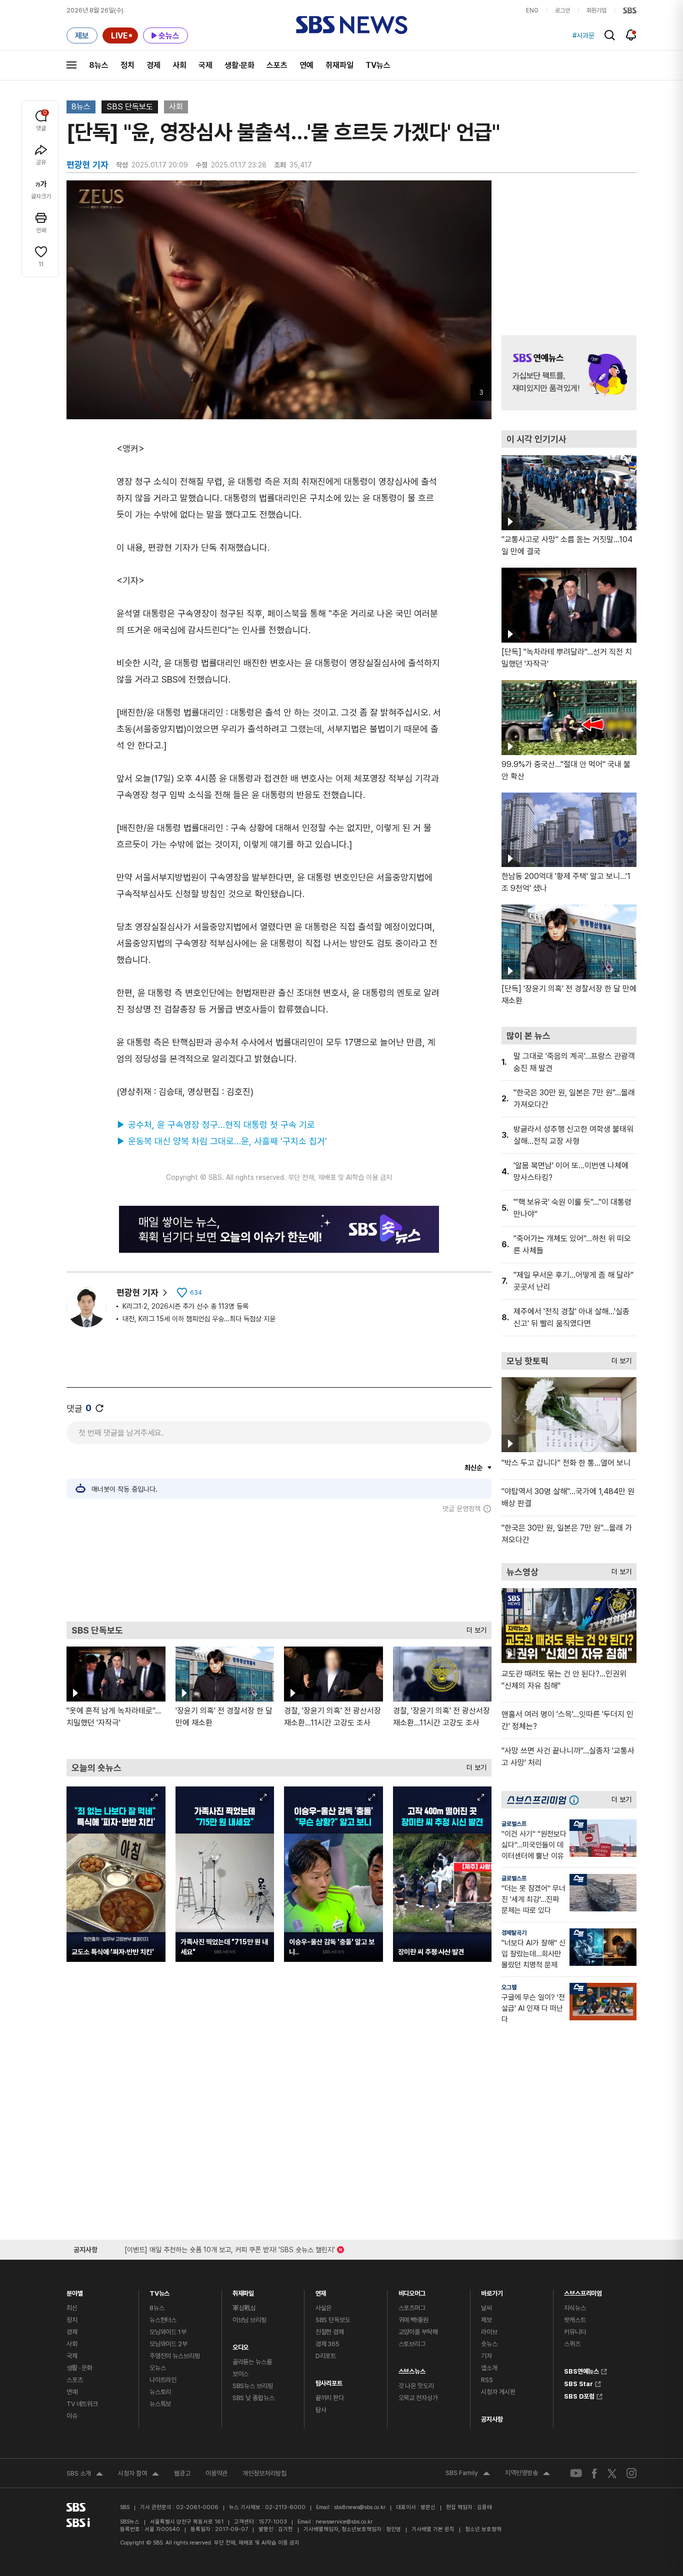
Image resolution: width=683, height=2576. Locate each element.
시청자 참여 (138, 2475)
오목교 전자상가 (418, 2398)
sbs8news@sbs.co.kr (360, 2507)
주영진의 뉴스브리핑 (175, 2356)
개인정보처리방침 (264, 2473)
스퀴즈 (572, 2344)
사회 (179, 65)
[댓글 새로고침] (99, 1408)
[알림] (631, 35)
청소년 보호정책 (483, 2529)
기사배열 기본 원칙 (433, 2529)
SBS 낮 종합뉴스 (253, 2398)
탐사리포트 (329, 2381)
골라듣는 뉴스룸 (252, 2362)
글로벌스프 (514, 1824)
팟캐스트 (575, 2320)
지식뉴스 (575, 2308)
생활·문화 (239, 65)
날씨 (486, 2308)
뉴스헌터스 (163, 2320)
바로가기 (492, 2291)
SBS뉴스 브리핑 (253, 2386)
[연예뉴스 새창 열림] (569, 373)
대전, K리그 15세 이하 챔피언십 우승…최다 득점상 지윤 (199, 1319)
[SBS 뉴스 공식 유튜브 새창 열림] (576, 2473)
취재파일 (339, 65)
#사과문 (583, 35)
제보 (486, 2320)
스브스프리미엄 (583, 2291)
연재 (321, 2291)
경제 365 (327, 2344)
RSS (487, 2380)
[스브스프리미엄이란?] (576, 1800)
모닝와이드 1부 (168, 2332)
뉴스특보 (160, 2404)
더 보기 (474, 1628)
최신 (72, 2308)
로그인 (562, 10)
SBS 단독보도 (130, 107)
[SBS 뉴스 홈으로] (352, 25)
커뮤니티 (575, 2332)
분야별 (75, 2291)
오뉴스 (158, 2368)
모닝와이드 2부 (168, 2344)
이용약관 (216, 2473)
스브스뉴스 (412, 2369)
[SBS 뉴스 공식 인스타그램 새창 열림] (631, 2473)
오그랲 (509, 1987)
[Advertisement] (279, 1567)
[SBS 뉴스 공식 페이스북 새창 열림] (595, 2473)
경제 (153, 65)
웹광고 (182, 2473)
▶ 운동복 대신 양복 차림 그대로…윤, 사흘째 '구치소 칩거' (222, 1141)
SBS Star (578, 2383)
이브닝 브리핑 (249, 2320)
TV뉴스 (378, 65)
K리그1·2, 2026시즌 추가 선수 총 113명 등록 (185, 1306)
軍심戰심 (244, 2308)
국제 (205, 65)
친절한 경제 (330, 2332)
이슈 (72, 2416)
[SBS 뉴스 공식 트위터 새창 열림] (612, 2473)
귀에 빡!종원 (413, 2320)
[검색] (610, 35)
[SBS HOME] (630, 10)
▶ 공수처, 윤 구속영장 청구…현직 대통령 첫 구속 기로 (216, 1125)
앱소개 (489, 2368)
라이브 (489, 2332)
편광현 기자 (137, 1292)
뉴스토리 (160, 2392)
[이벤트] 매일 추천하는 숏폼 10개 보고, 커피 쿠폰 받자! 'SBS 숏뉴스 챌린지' (230, 2248)
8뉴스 (99, 65)
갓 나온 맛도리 (416, 2386)
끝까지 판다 (330, 2398)
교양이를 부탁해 (418, 2332)
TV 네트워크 (82, 2404)
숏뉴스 (489, 2344)
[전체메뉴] (71, 65)
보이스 (241, 2374)
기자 (486, 2356)
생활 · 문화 (79, 2368)
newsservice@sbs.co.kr (344, 2522)
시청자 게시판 (498, 2392)
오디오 (241, 2345)
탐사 (321, 2410)
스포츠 (277, 65)
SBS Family (468, 2474)
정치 (127, 65)
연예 (306, 65)
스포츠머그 (412, 2308)
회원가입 (596, 10)
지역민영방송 (527, 2474)
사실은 (324, 2308)
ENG (532, 10)
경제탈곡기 (514, 1933)
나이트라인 (163, 2380)
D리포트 (326, 2356)
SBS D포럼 (579, 2395)
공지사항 (492, 2419)
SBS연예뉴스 (581, 2370)
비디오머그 (412, 2291)
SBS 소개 (85, 2475)
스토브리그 (412, 2344)
